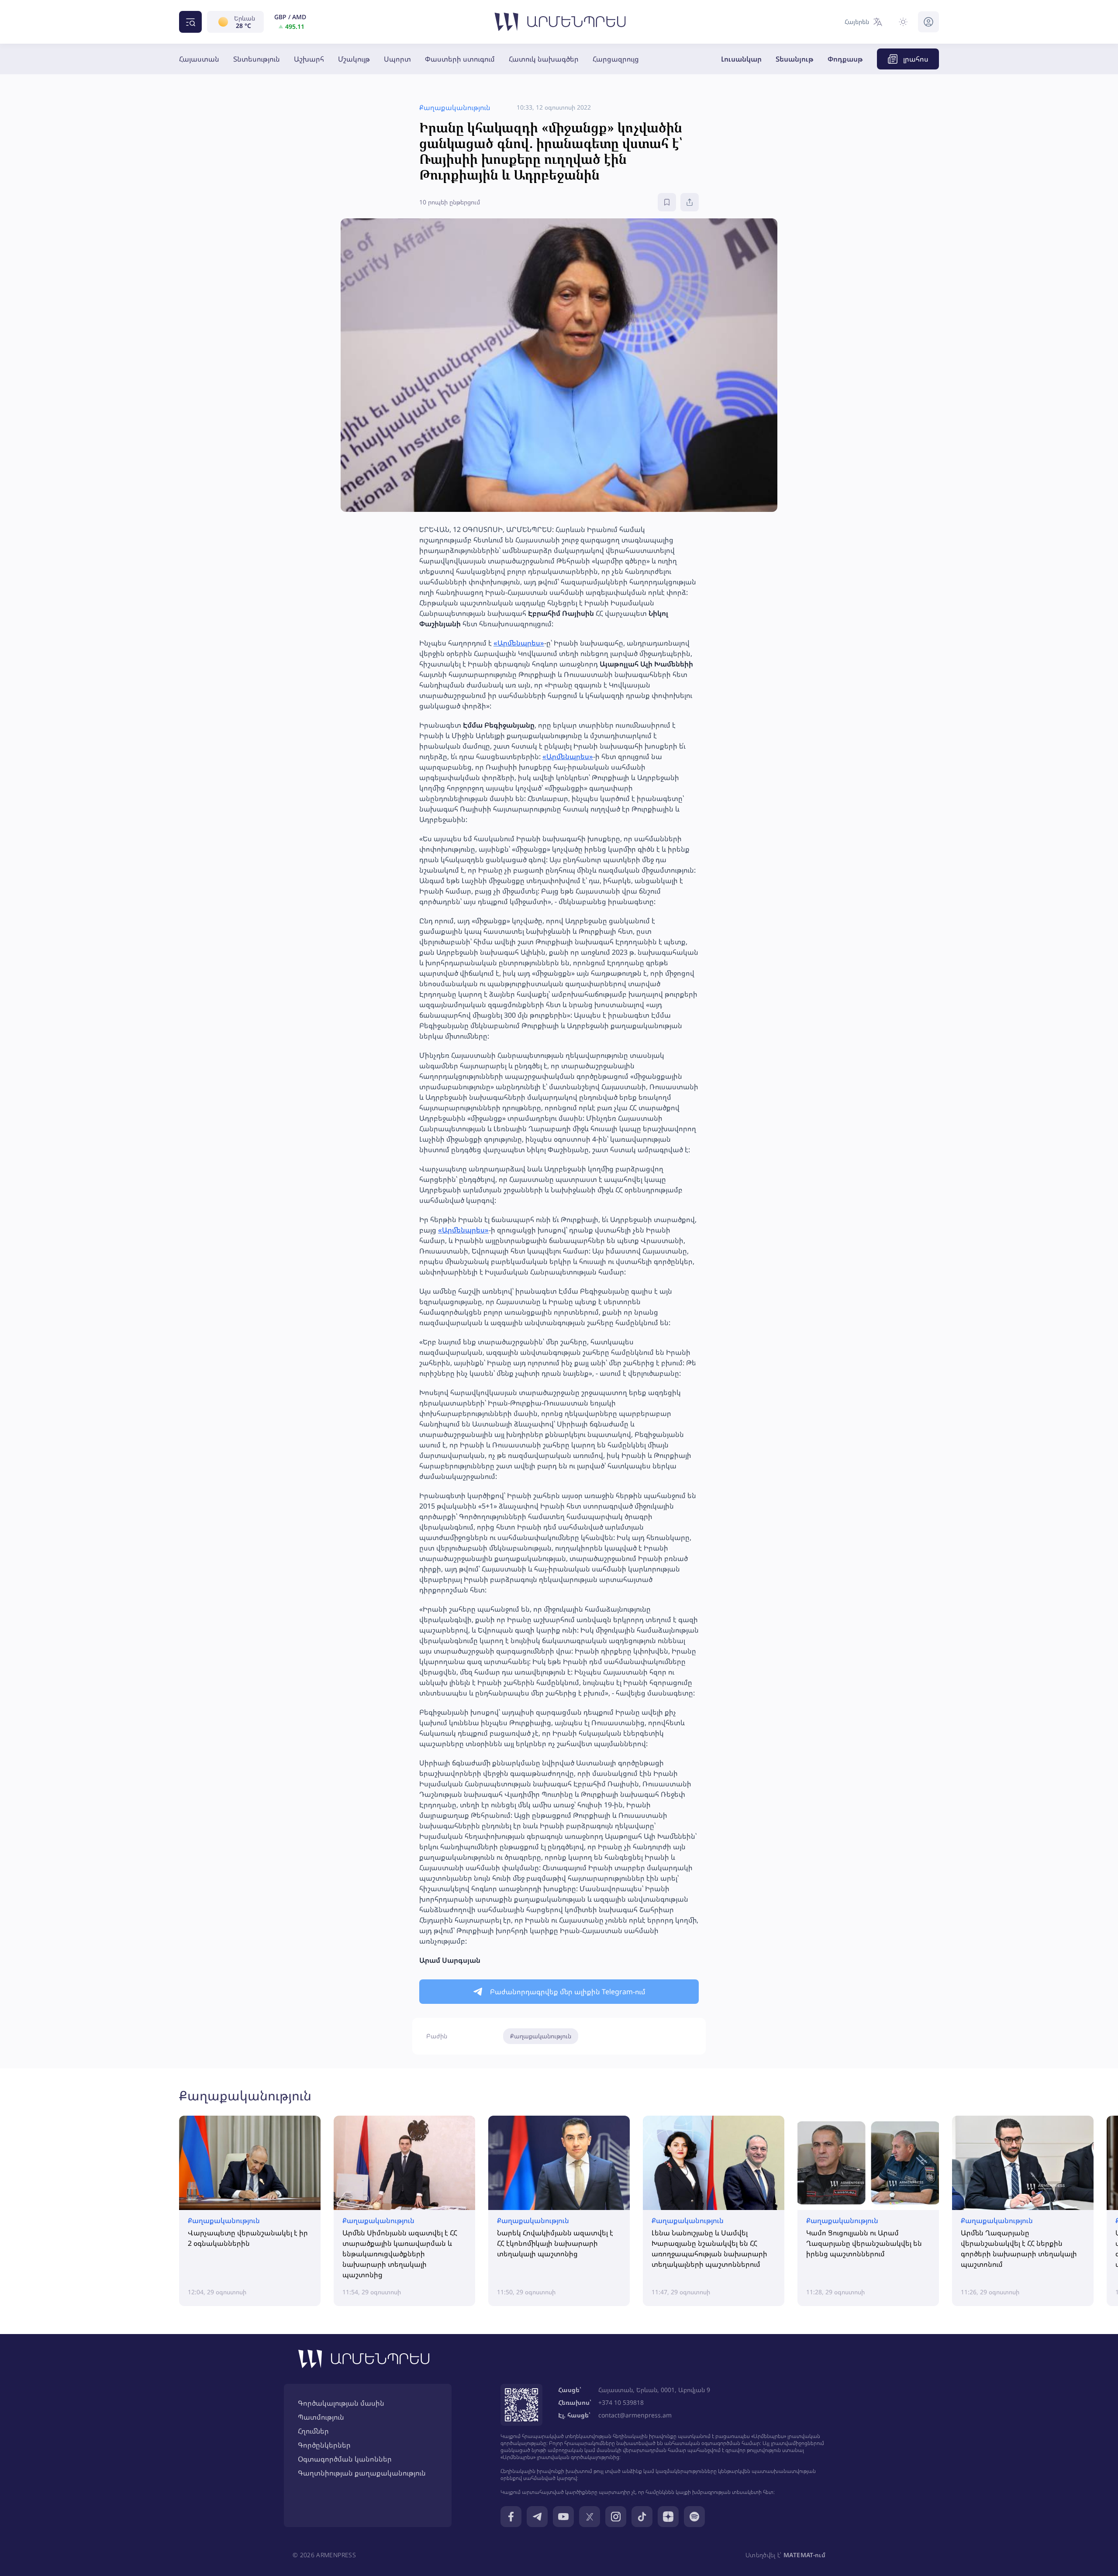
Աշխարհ (309, 59)
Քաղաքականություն (541, 2036)
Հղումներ (313, 2431)
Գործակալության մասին (341, 2403)
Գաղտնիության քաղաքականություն (362, 2473)
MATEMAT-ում (804, 2555)
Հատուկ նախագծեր (544, 59)
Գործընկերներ (324, 2445)
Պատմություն (321, 2417)
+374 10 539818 (621, 2402)
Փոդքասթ (845, 59)
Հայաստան (199, 59)
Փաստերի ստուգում (460, 59)
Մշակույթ (354, 59)
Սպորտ (397, 59)
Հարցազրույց (616, 59)
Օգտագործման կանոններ (345, 2459)
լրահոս (916, 59)
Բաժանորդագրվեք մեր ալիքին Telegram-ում (568, 1992)
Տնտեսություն (257, 59)
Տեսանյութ (795, 59)
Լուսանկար (741, 59)
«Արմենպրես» (519, 643)
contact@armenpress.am (635, 2415)
